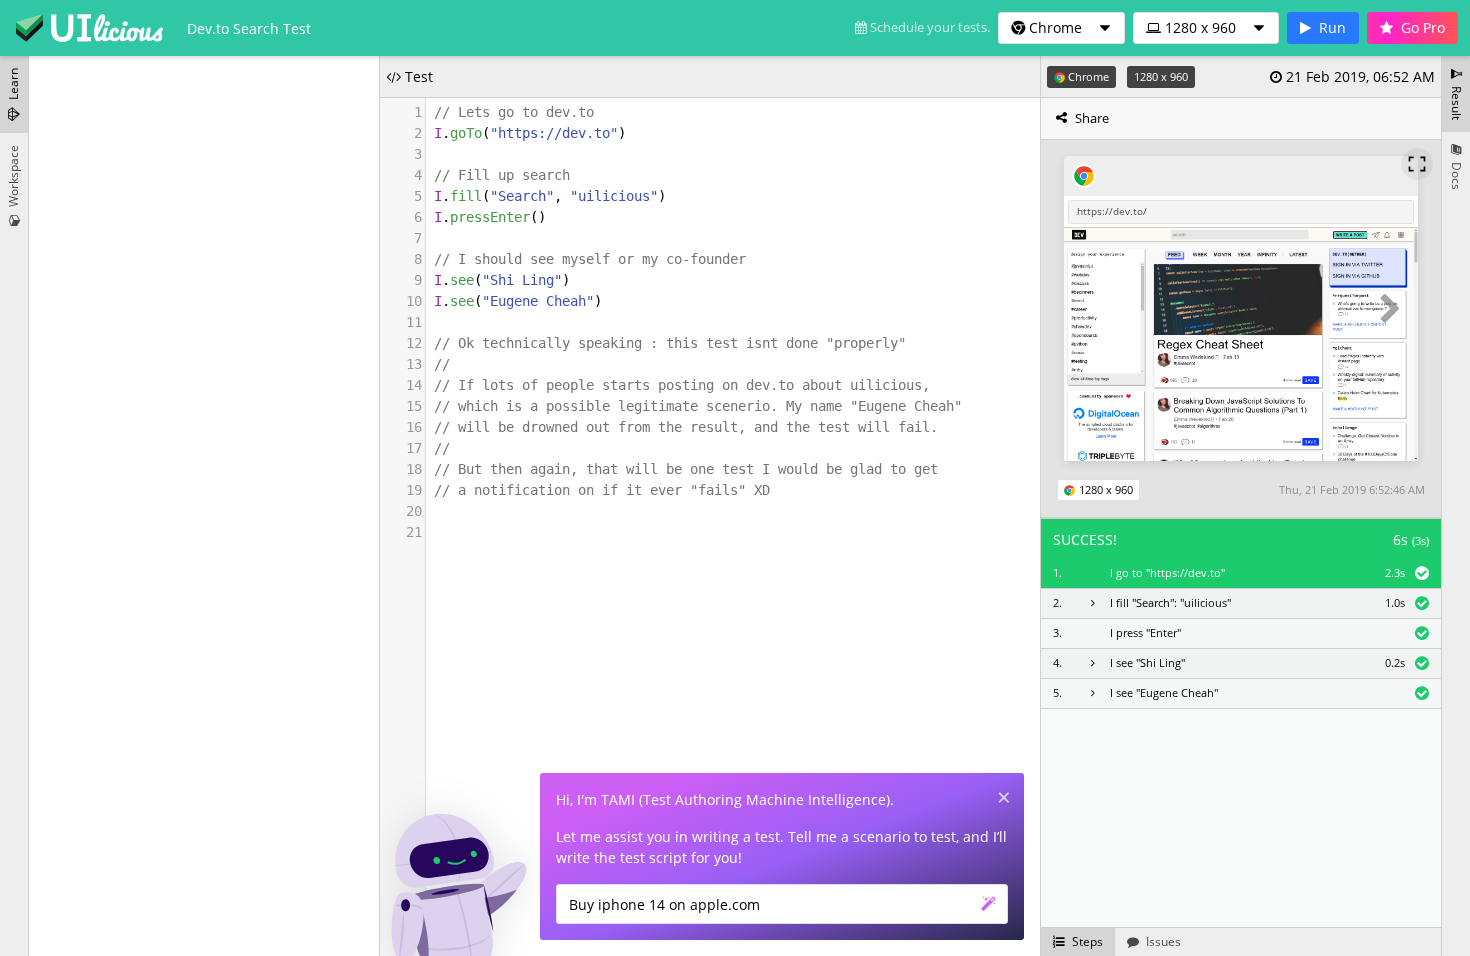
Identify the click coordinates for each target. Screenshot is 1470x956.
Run (1332, 27)
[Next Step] (1390, 309)
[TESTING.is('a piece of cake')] (89, 28)
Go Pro (1423, 27)
